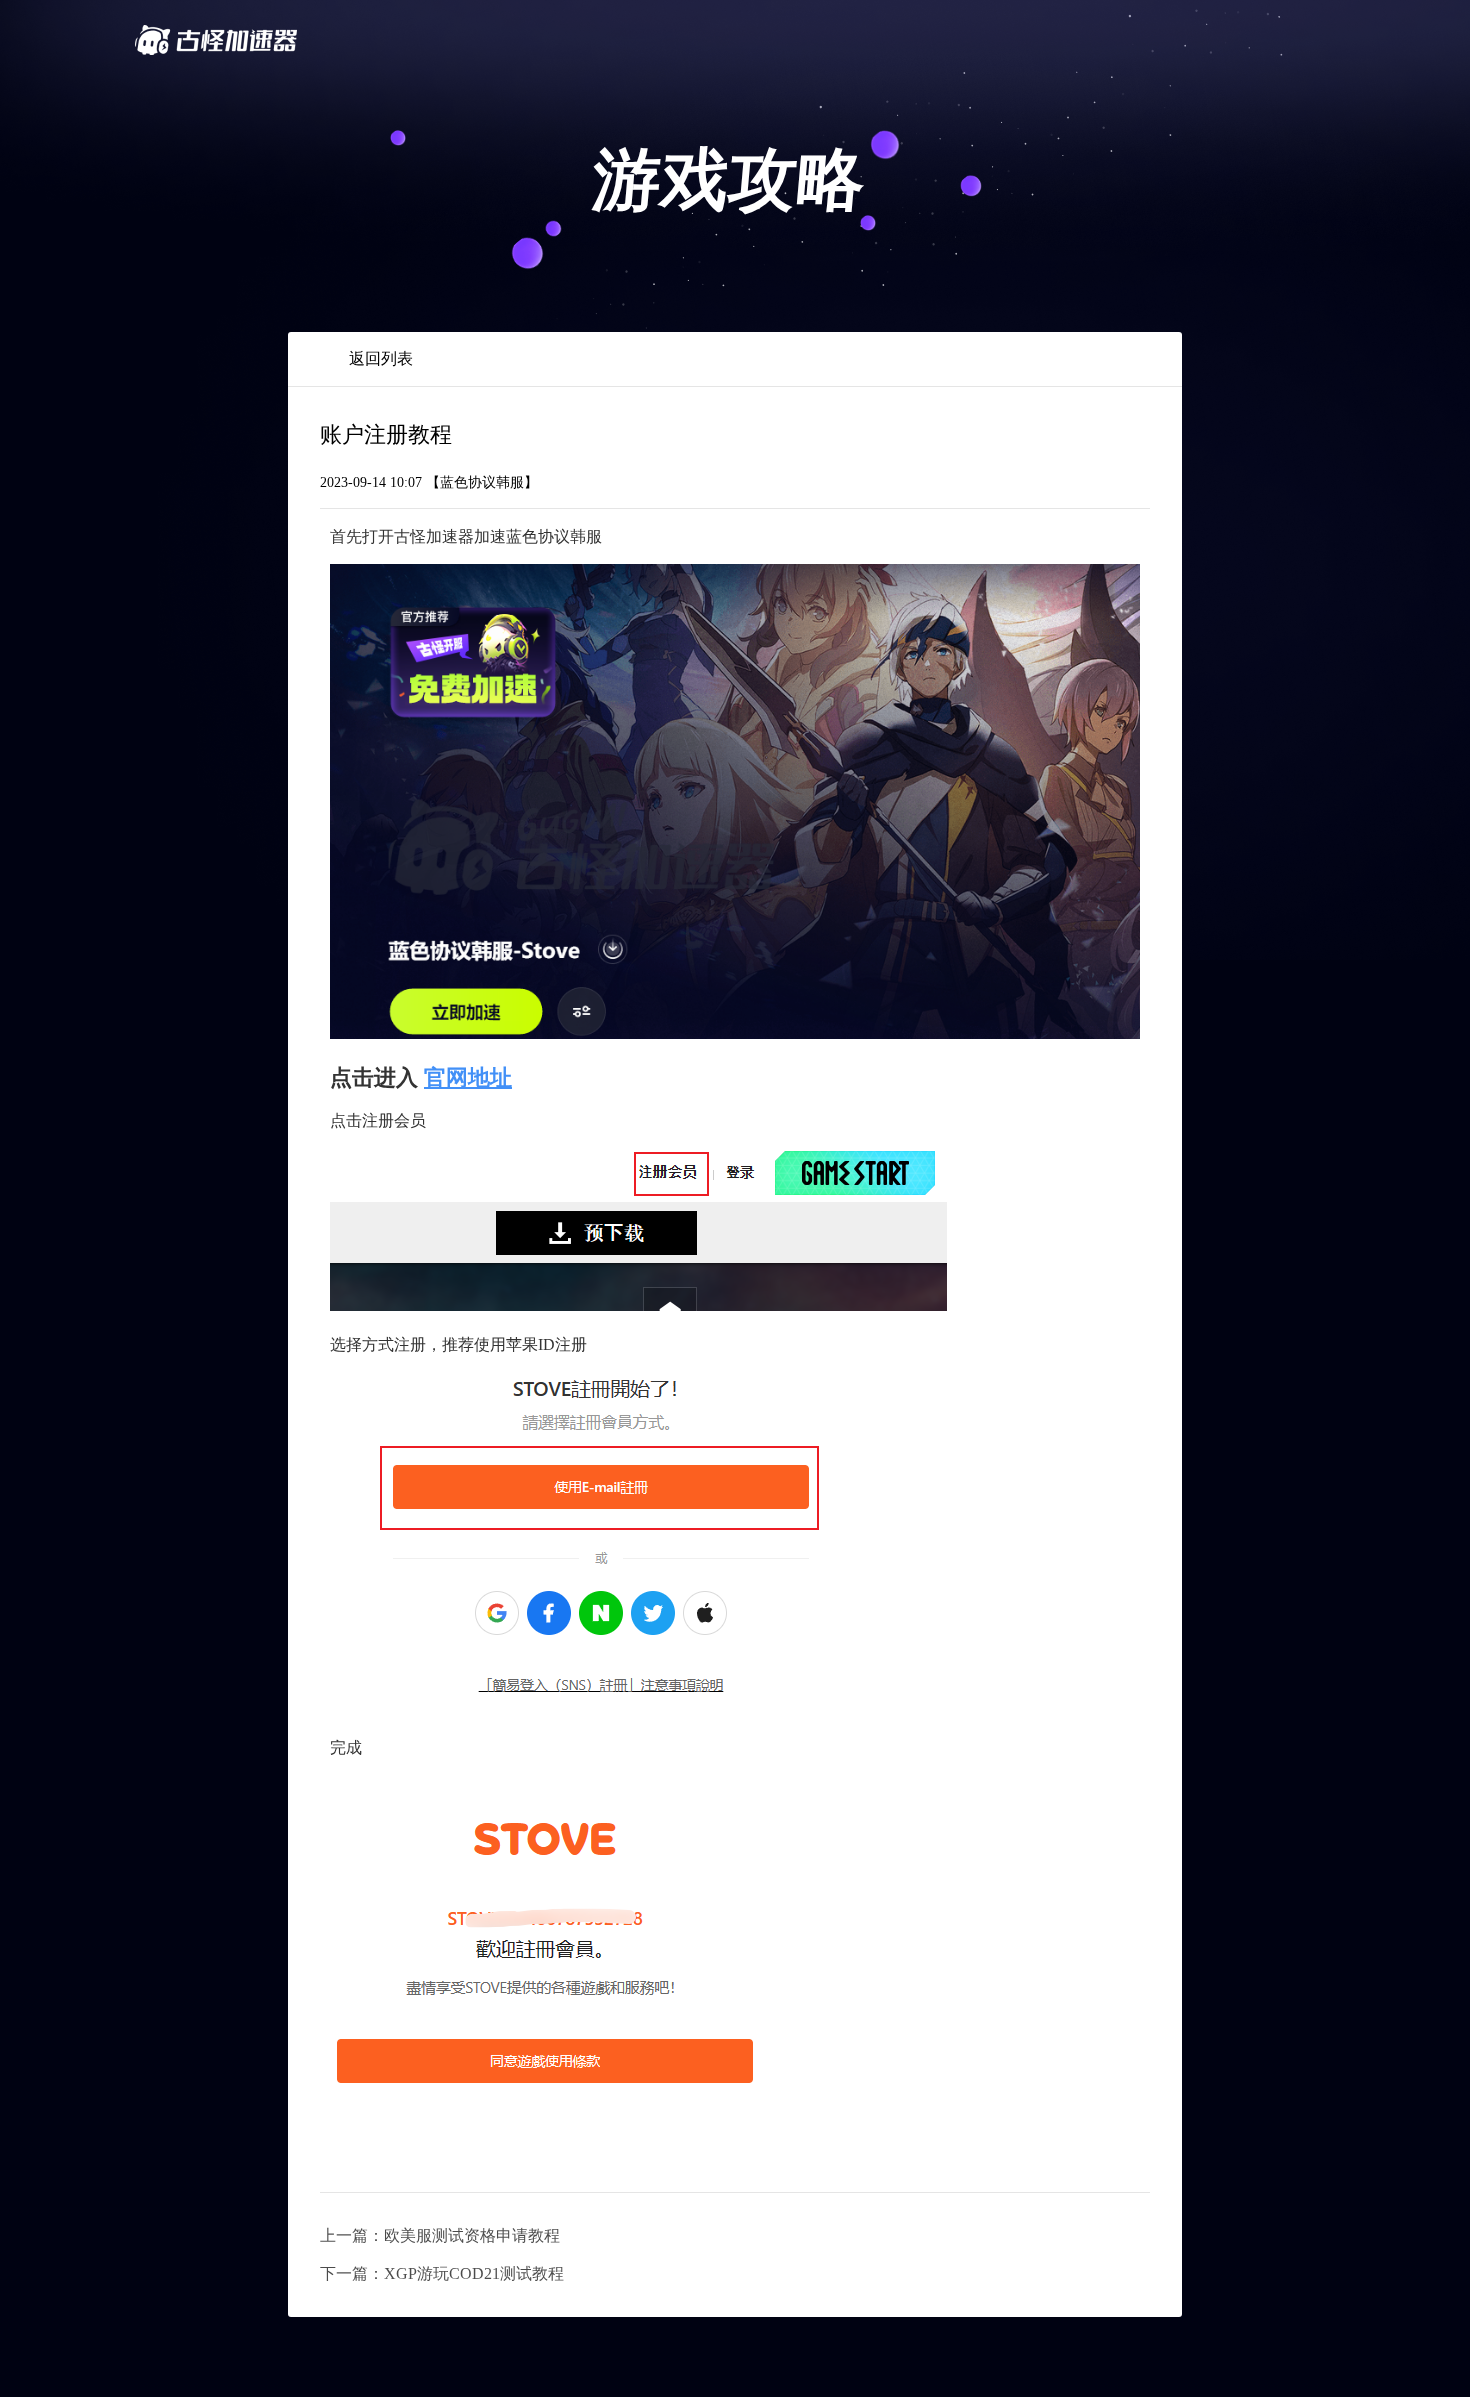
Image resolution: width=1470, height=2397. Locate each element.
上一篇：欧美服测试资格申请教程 (440, 2235)
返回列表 (381, 358)
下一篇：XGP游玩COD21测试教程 (442, 2273)
